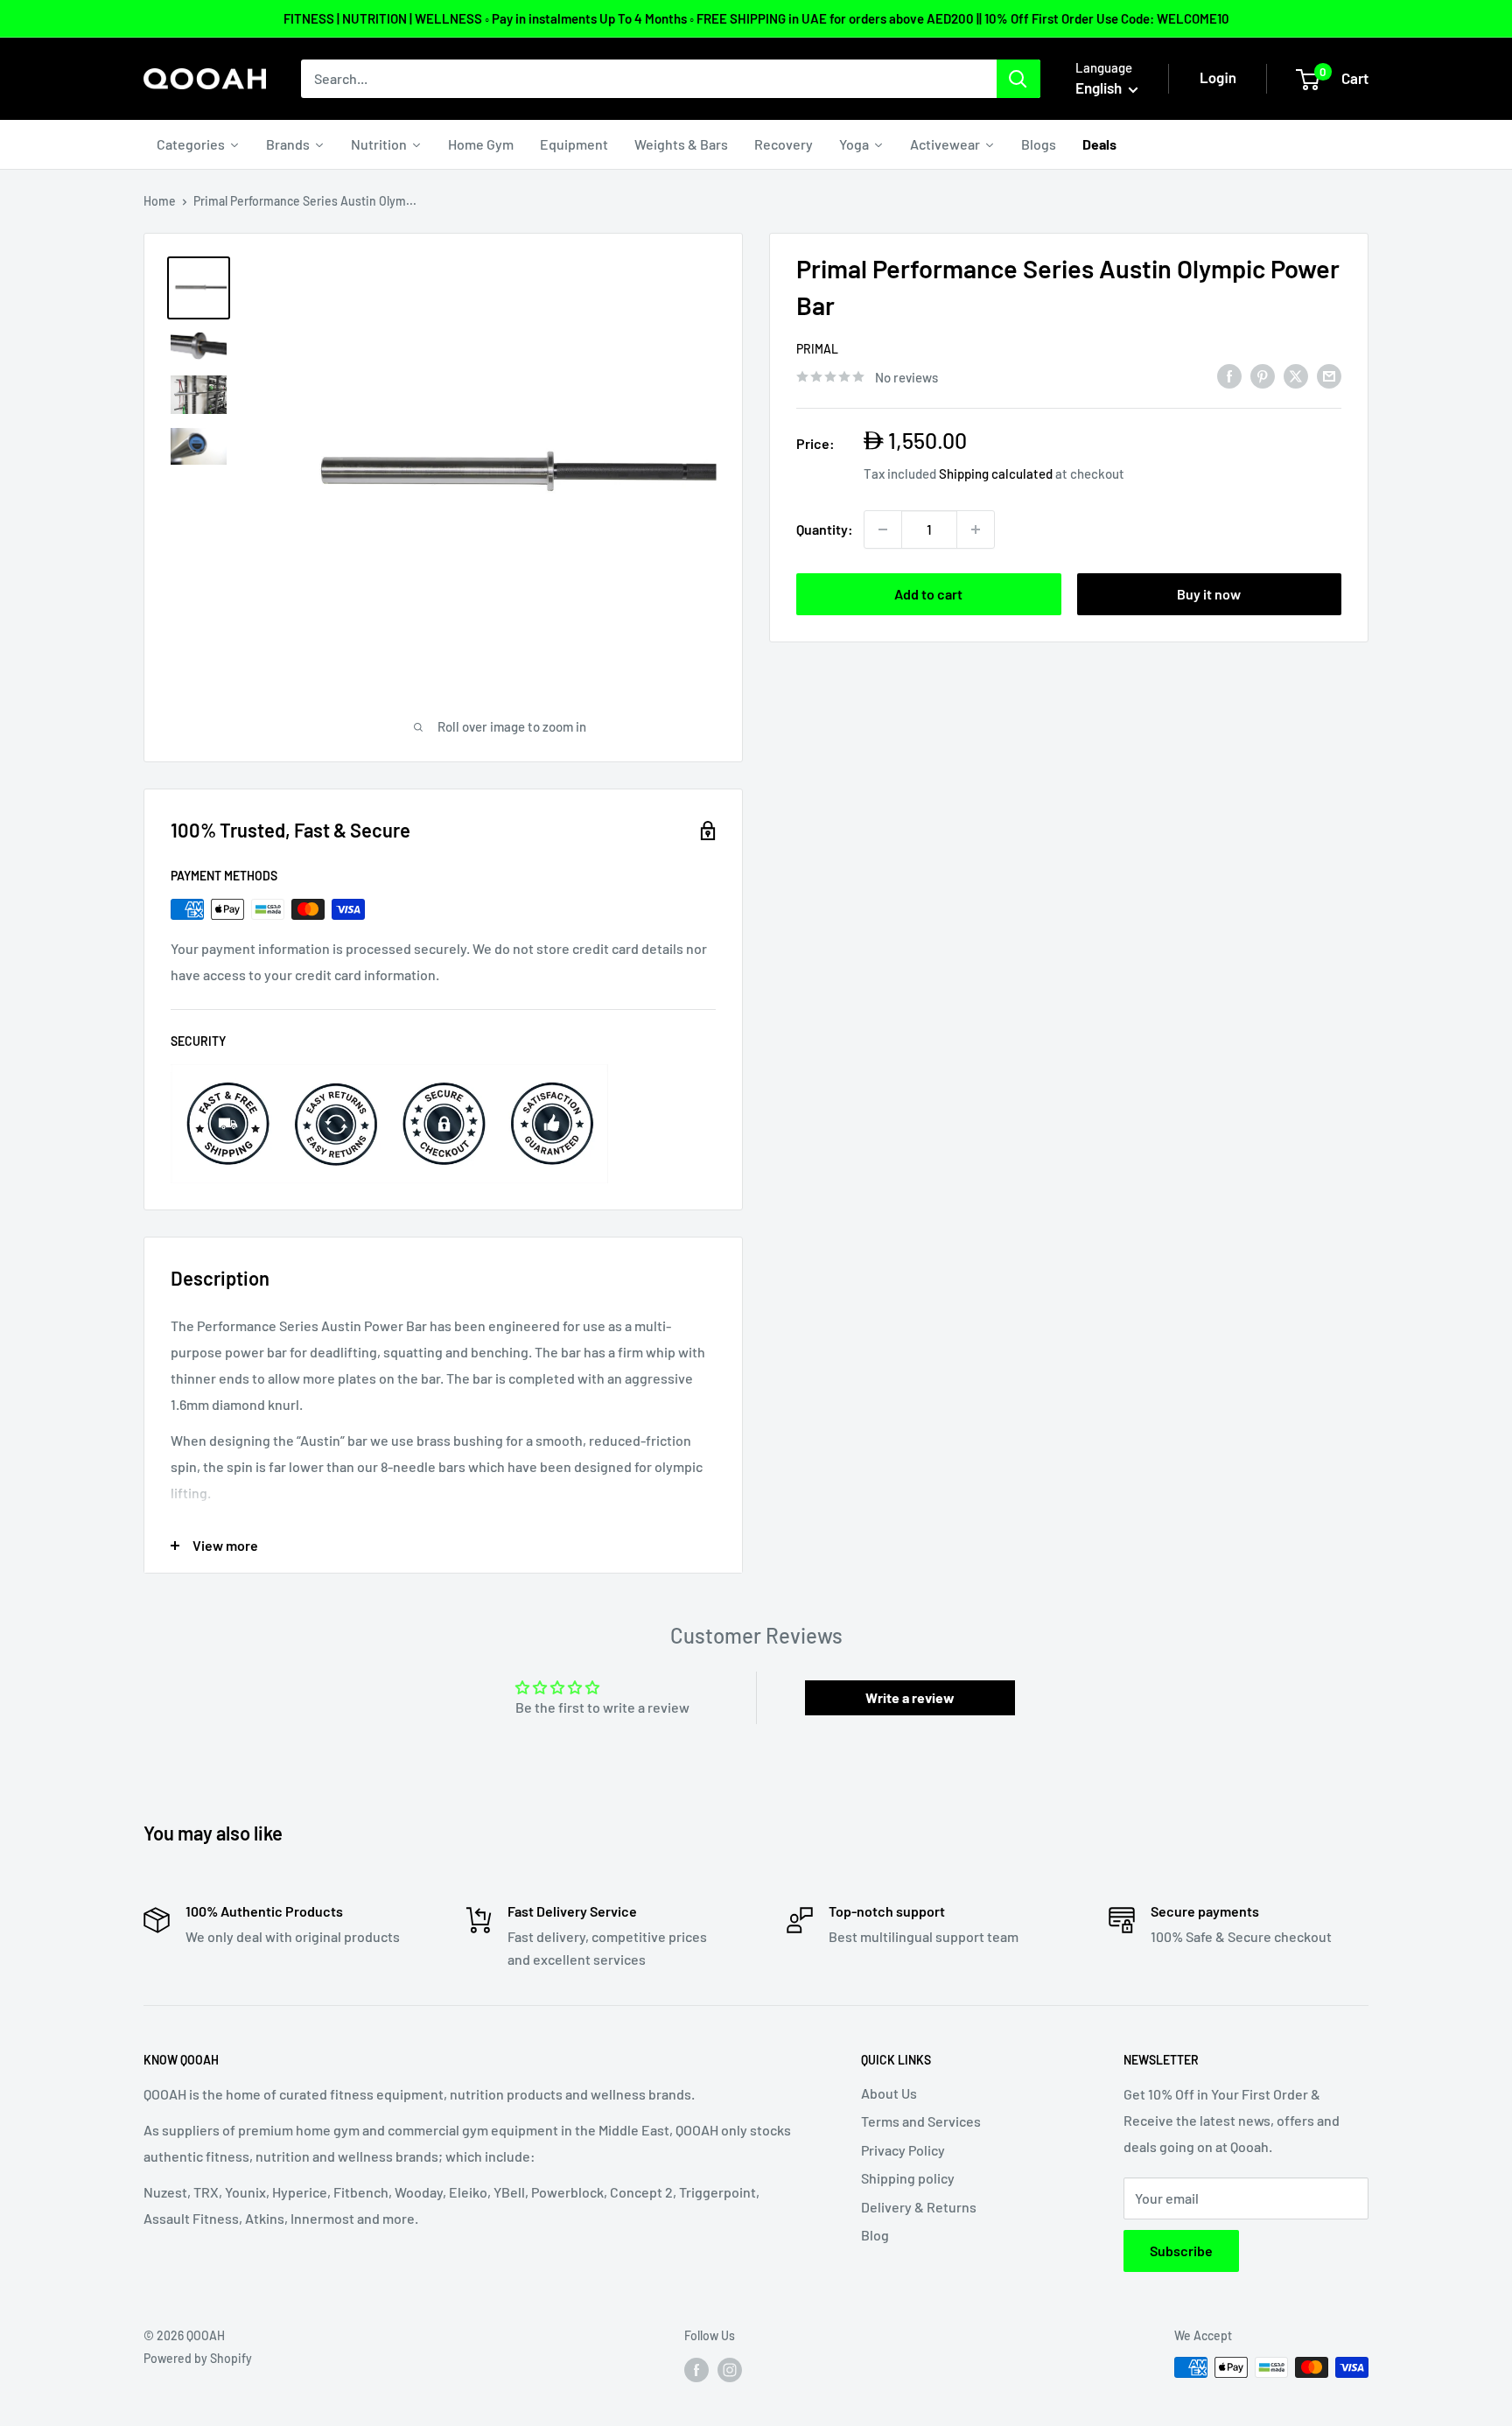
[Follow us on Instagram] (730, 2369)
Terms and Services (921, 2121)
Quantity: (825, 529)
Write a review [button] (910, 1697)
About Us (889, 2093)
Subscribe (1181, 2251)
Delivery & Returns (919, 2207)
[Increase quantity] (976, 529)
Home (160, 201)
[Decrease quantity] (883, 529)
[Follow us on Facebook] (696, 2369)
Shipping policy (908, 2178)
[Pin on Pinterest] (1263, 375)
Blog (875, 2235)
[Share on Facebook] (1229, 375)
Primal (817, 349)
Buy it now (1209, 594)
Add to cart (928, 594)
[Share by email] (1329, 375)
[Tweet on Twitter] (1296, 375)
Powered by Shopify (198, 2358)
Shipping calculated (996, 473)
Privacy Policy (903, 2150)
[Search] (1018, 79)
